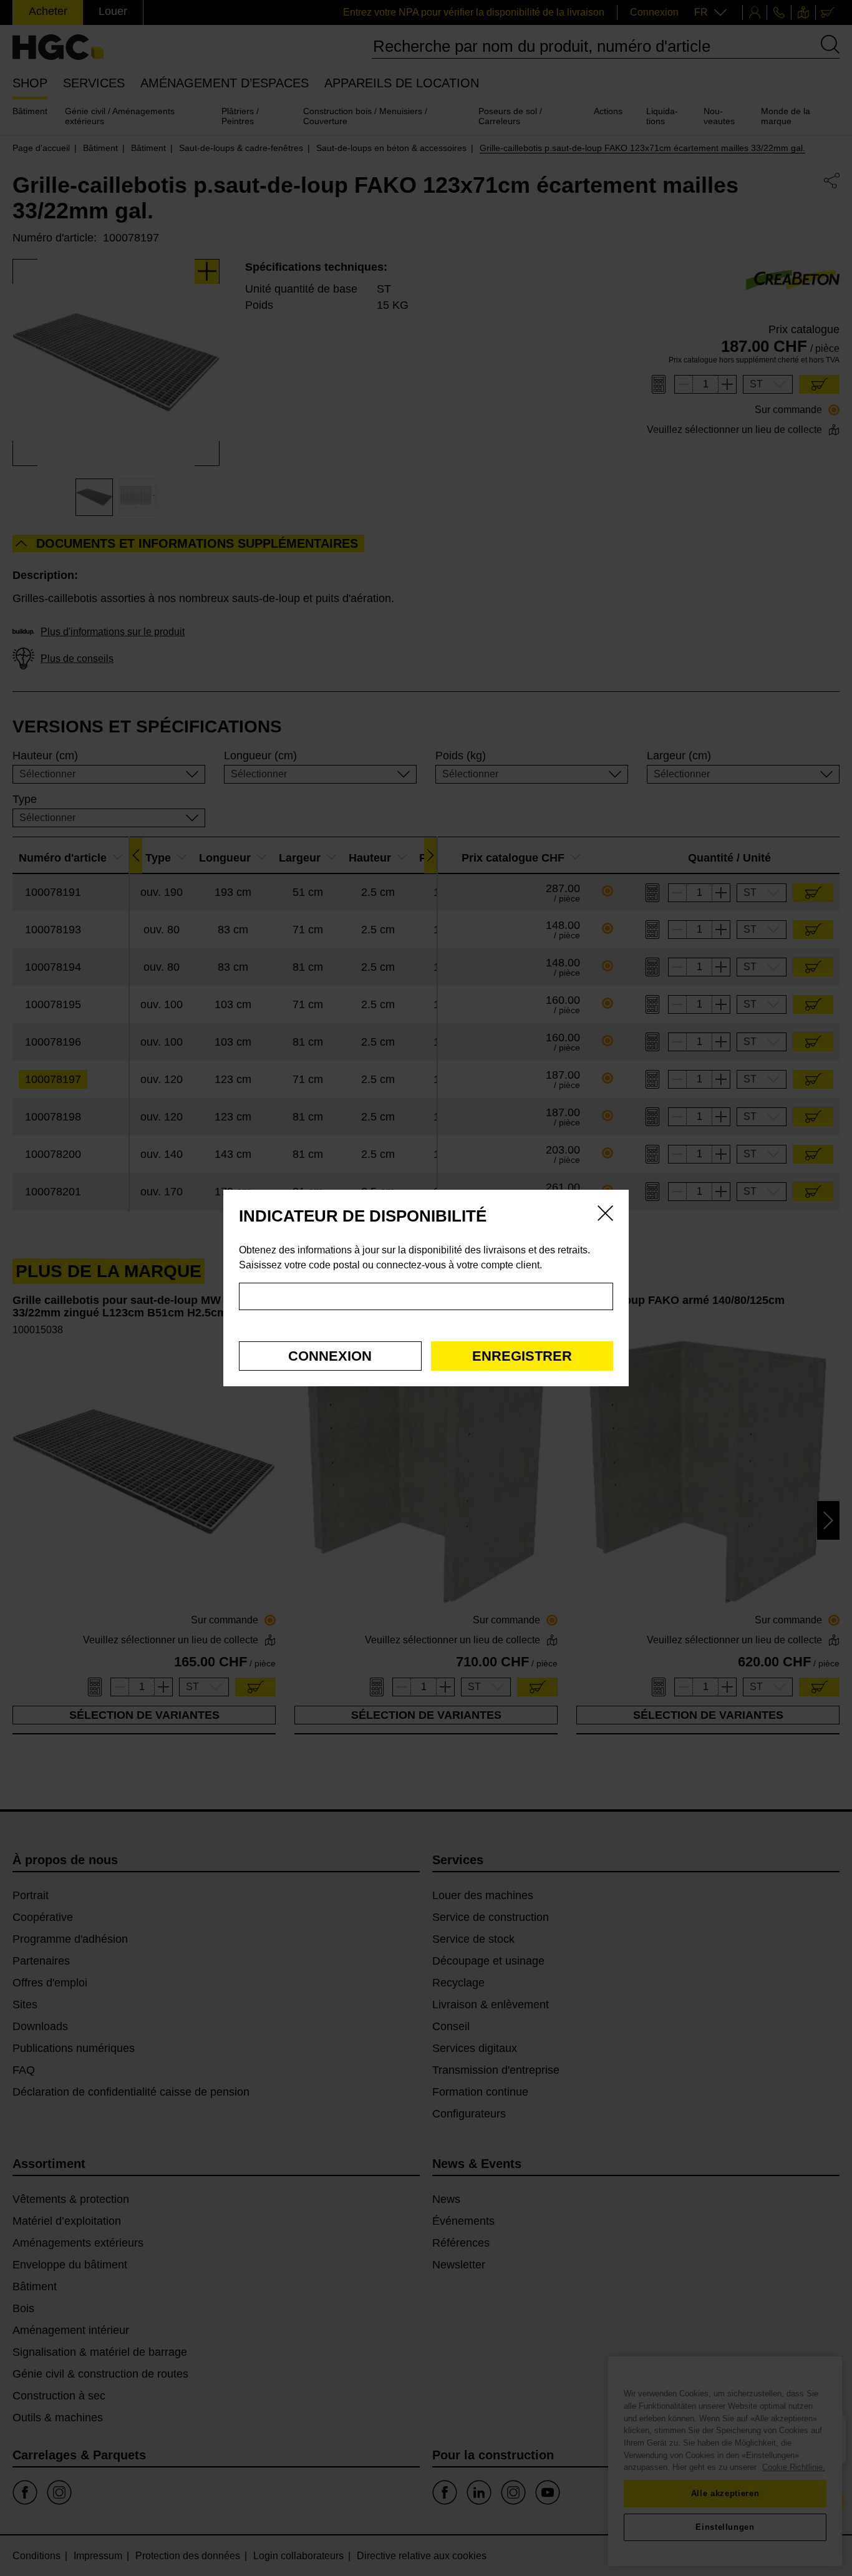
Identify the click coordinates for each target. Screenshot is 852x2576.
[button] (330, 1356)
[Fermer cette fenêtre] (605, 1215)
